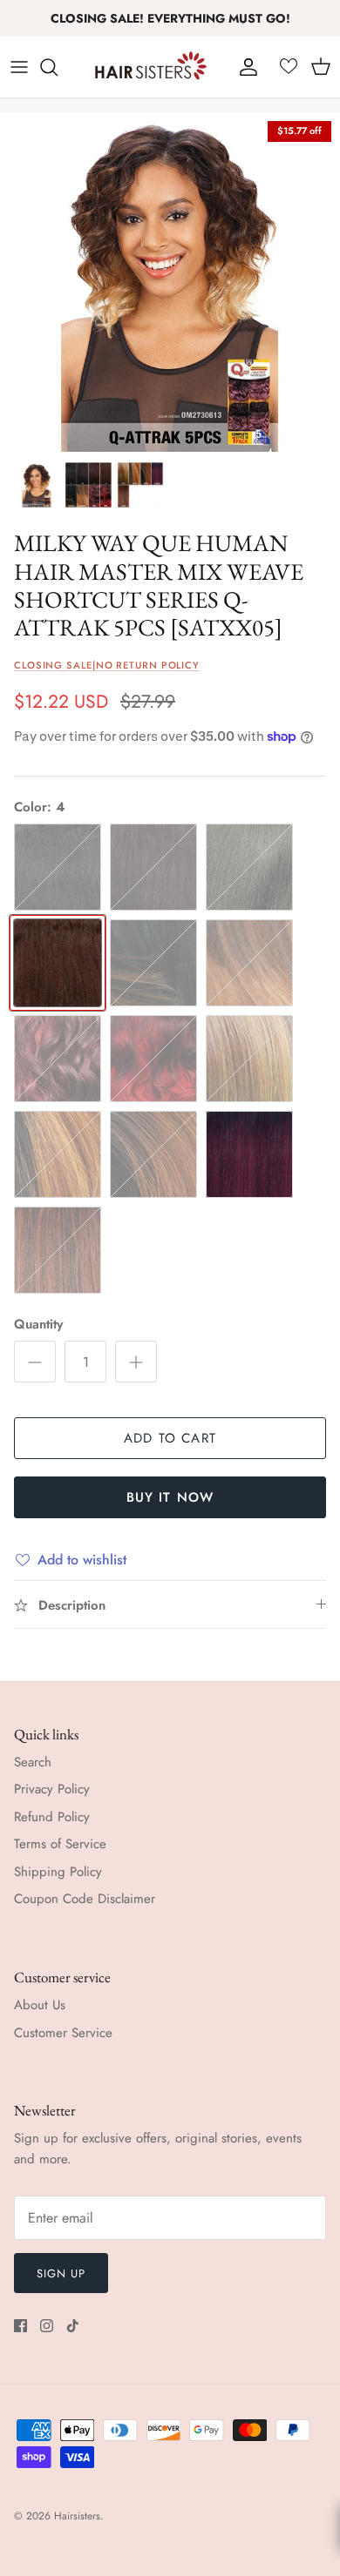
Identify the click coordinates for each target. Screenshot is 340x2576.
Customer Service (63, 2033)
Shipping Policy (58, 1872)
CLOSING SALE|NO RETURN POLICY (107, 665)
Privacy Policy (52, 1789)
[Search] (58, 67)
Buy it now (170, 1497)
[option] (170, 282)
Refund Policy (52, 1817)
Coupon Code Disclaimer (85, 1899)
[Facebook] (20, 2326)
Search (33, 1762)
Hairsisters (77, 2516)
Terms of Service (60, 1844)
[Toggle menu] (19, 67)
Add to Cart (170, 1438)
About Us (40, 2005)
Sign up (61, 2273)
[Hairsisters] (151, 67)
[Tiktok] (73, 2326)
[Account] (244, 67)
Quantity (38, 1325)
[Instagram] (47, 2326)
